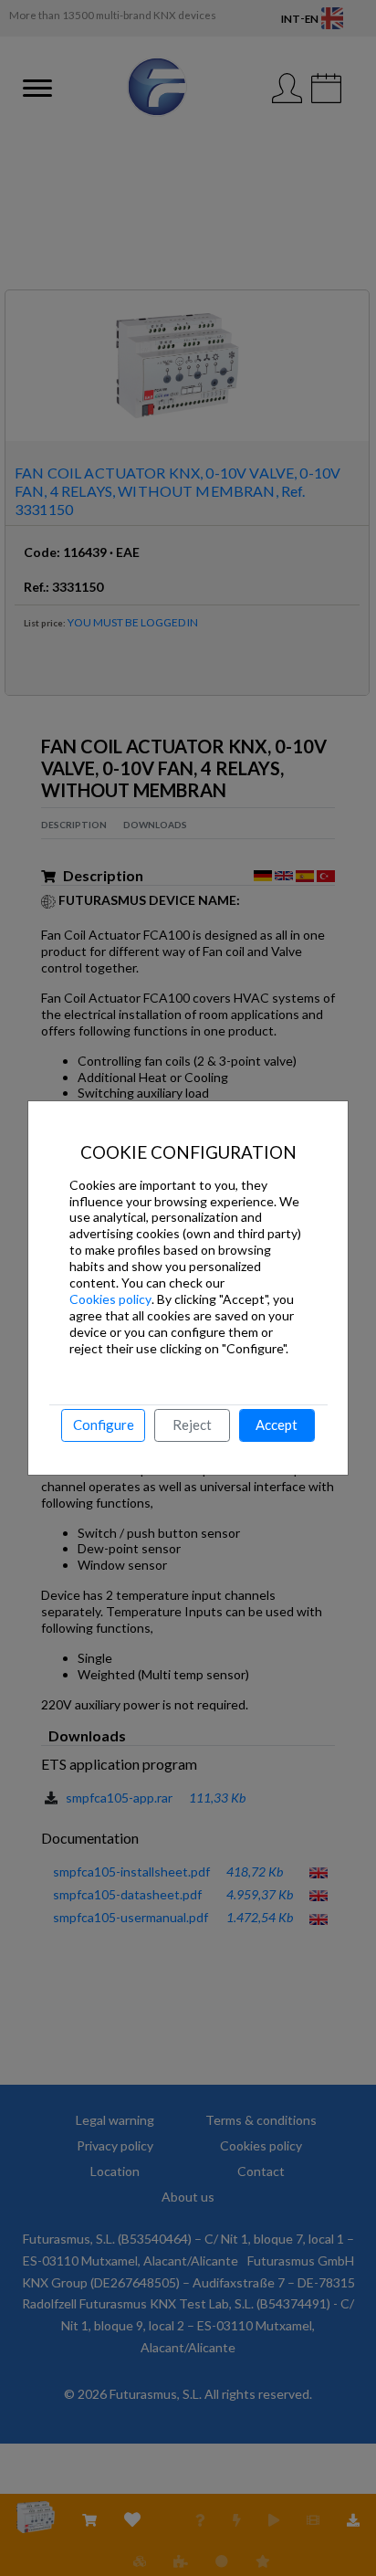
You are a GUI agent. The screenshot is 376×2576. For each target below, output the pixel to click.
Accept (277, 1425)
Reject (192, 1425)
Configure (104, 1425)
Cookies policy (110, 1299)
